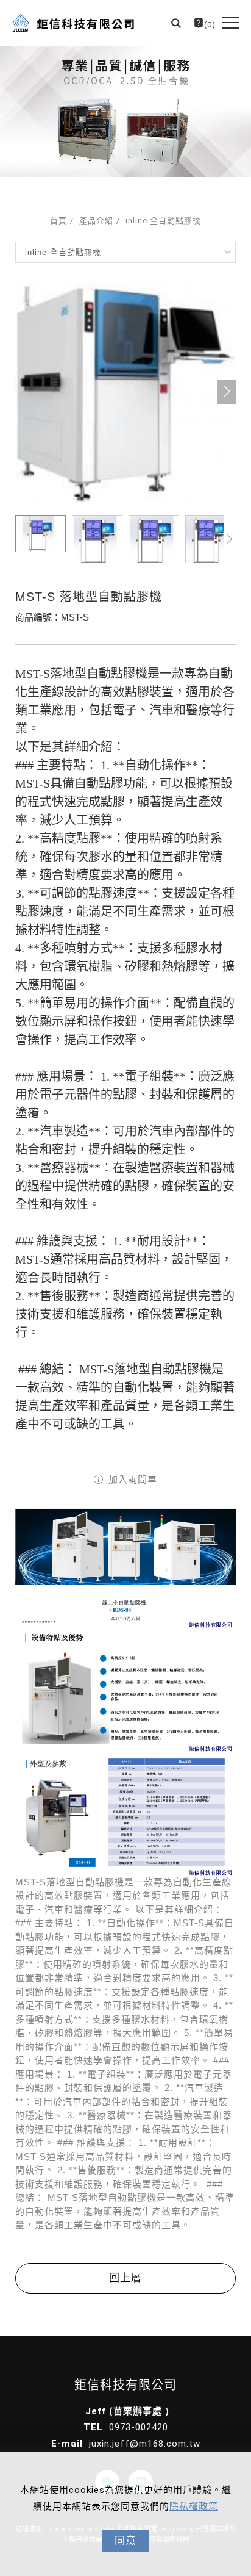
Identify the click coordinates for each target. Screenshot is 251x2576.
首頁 (58, 221)
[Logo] (73, 23)
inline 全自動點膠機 (163, 221)
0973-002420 (139, 2427)
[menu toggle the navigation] (230, 23)
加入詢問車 (131, 1479)
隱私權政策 (194, 2506)
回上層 (125, 2278)
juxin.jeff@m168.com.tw (145, 2444)
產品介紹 (96, 221)
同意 (125, 2541)
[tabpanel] (125, 111)
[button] (176, 23)
